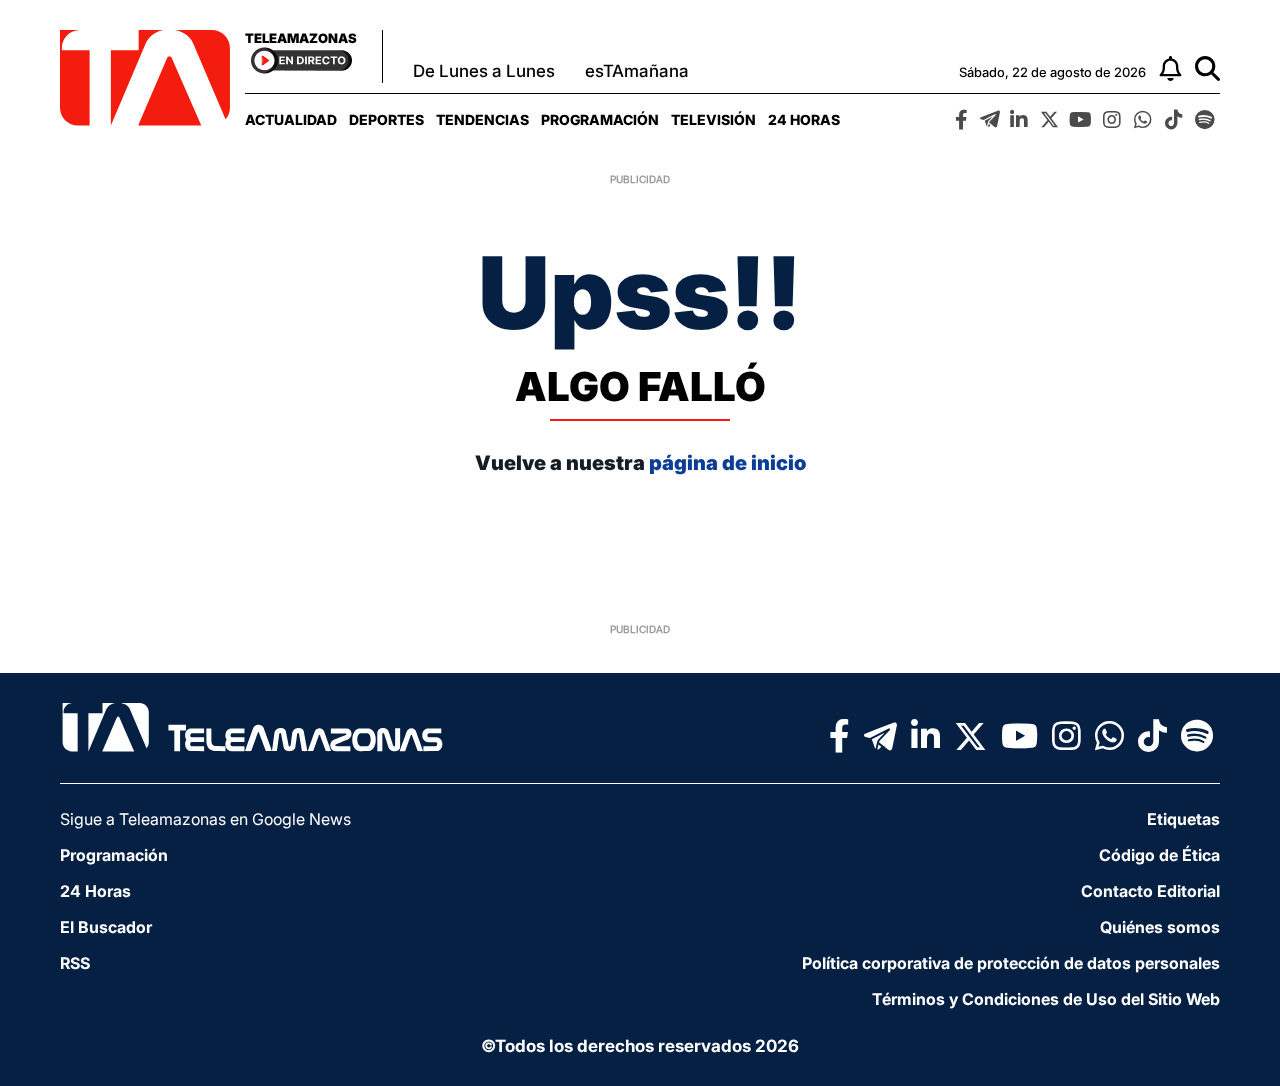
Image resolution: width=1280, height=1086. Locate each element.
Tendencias (482, 119)
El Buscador (106, 927)
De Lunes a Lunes (484, 71)
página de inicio (727, 463)
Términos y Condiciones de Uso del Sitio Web (1046, 999)
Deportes (386, 119)
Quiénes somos (1160, 927)
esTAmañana (637, 71)
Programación (600, 119)
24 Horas (804, 119)
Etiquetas (1183, 819)
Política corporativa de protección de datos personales (1011, 963)
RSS (75, 963)
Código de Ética (1159, 855)
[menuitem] (291, 119)
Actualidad (291, 119)
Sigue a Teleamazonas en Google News (205, 819)
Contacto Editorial (1150, 891)
